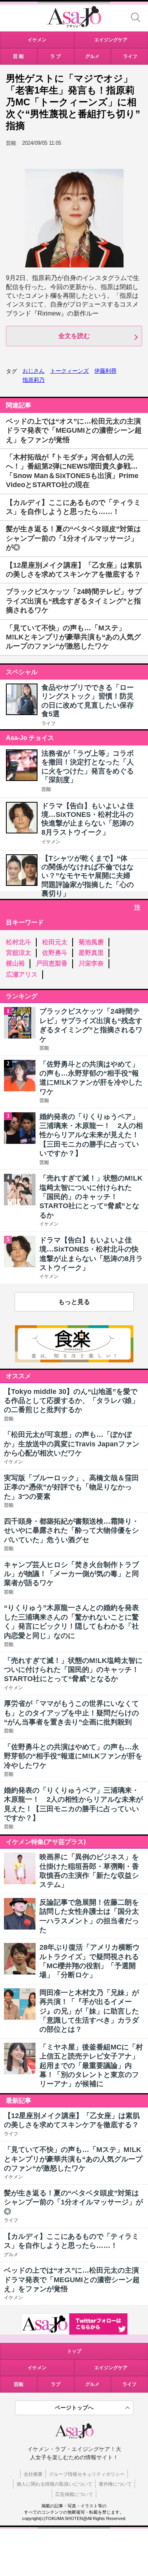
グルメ (92, 2384)
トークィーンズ (69, 371)
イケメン (51, 842)
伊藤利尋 (105, 371)
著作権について (115, 2484)
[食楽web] (74, 1360)
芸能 (46, 789)
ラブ (56, 2384)
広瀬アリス (22, 974)
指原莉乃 (34, 380)
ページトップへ (74, 2408)
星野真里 (91, 953)
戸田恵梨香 (52, 963)
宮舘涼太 (19, 953)
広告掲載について (74, 2494)
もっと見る (74, 1302)
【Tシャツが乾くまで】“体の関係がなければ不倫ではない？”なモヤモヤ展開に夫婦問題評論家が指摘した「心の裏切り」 (88, 876)
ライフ (49, 723)
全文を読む (74, 336)
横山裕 (15, 963)
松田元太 (55, 942)
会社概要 (33, 2474)
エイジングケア (111, 2368)
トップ (74, 2351)
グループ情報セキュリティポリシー (87, 2474)
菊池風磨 (91, 942)
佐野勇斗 (55, 953)
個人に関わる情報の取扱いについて (54, 2484)
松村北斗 (19, 942)
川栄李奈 (91, 963)
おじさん (34, 371)
